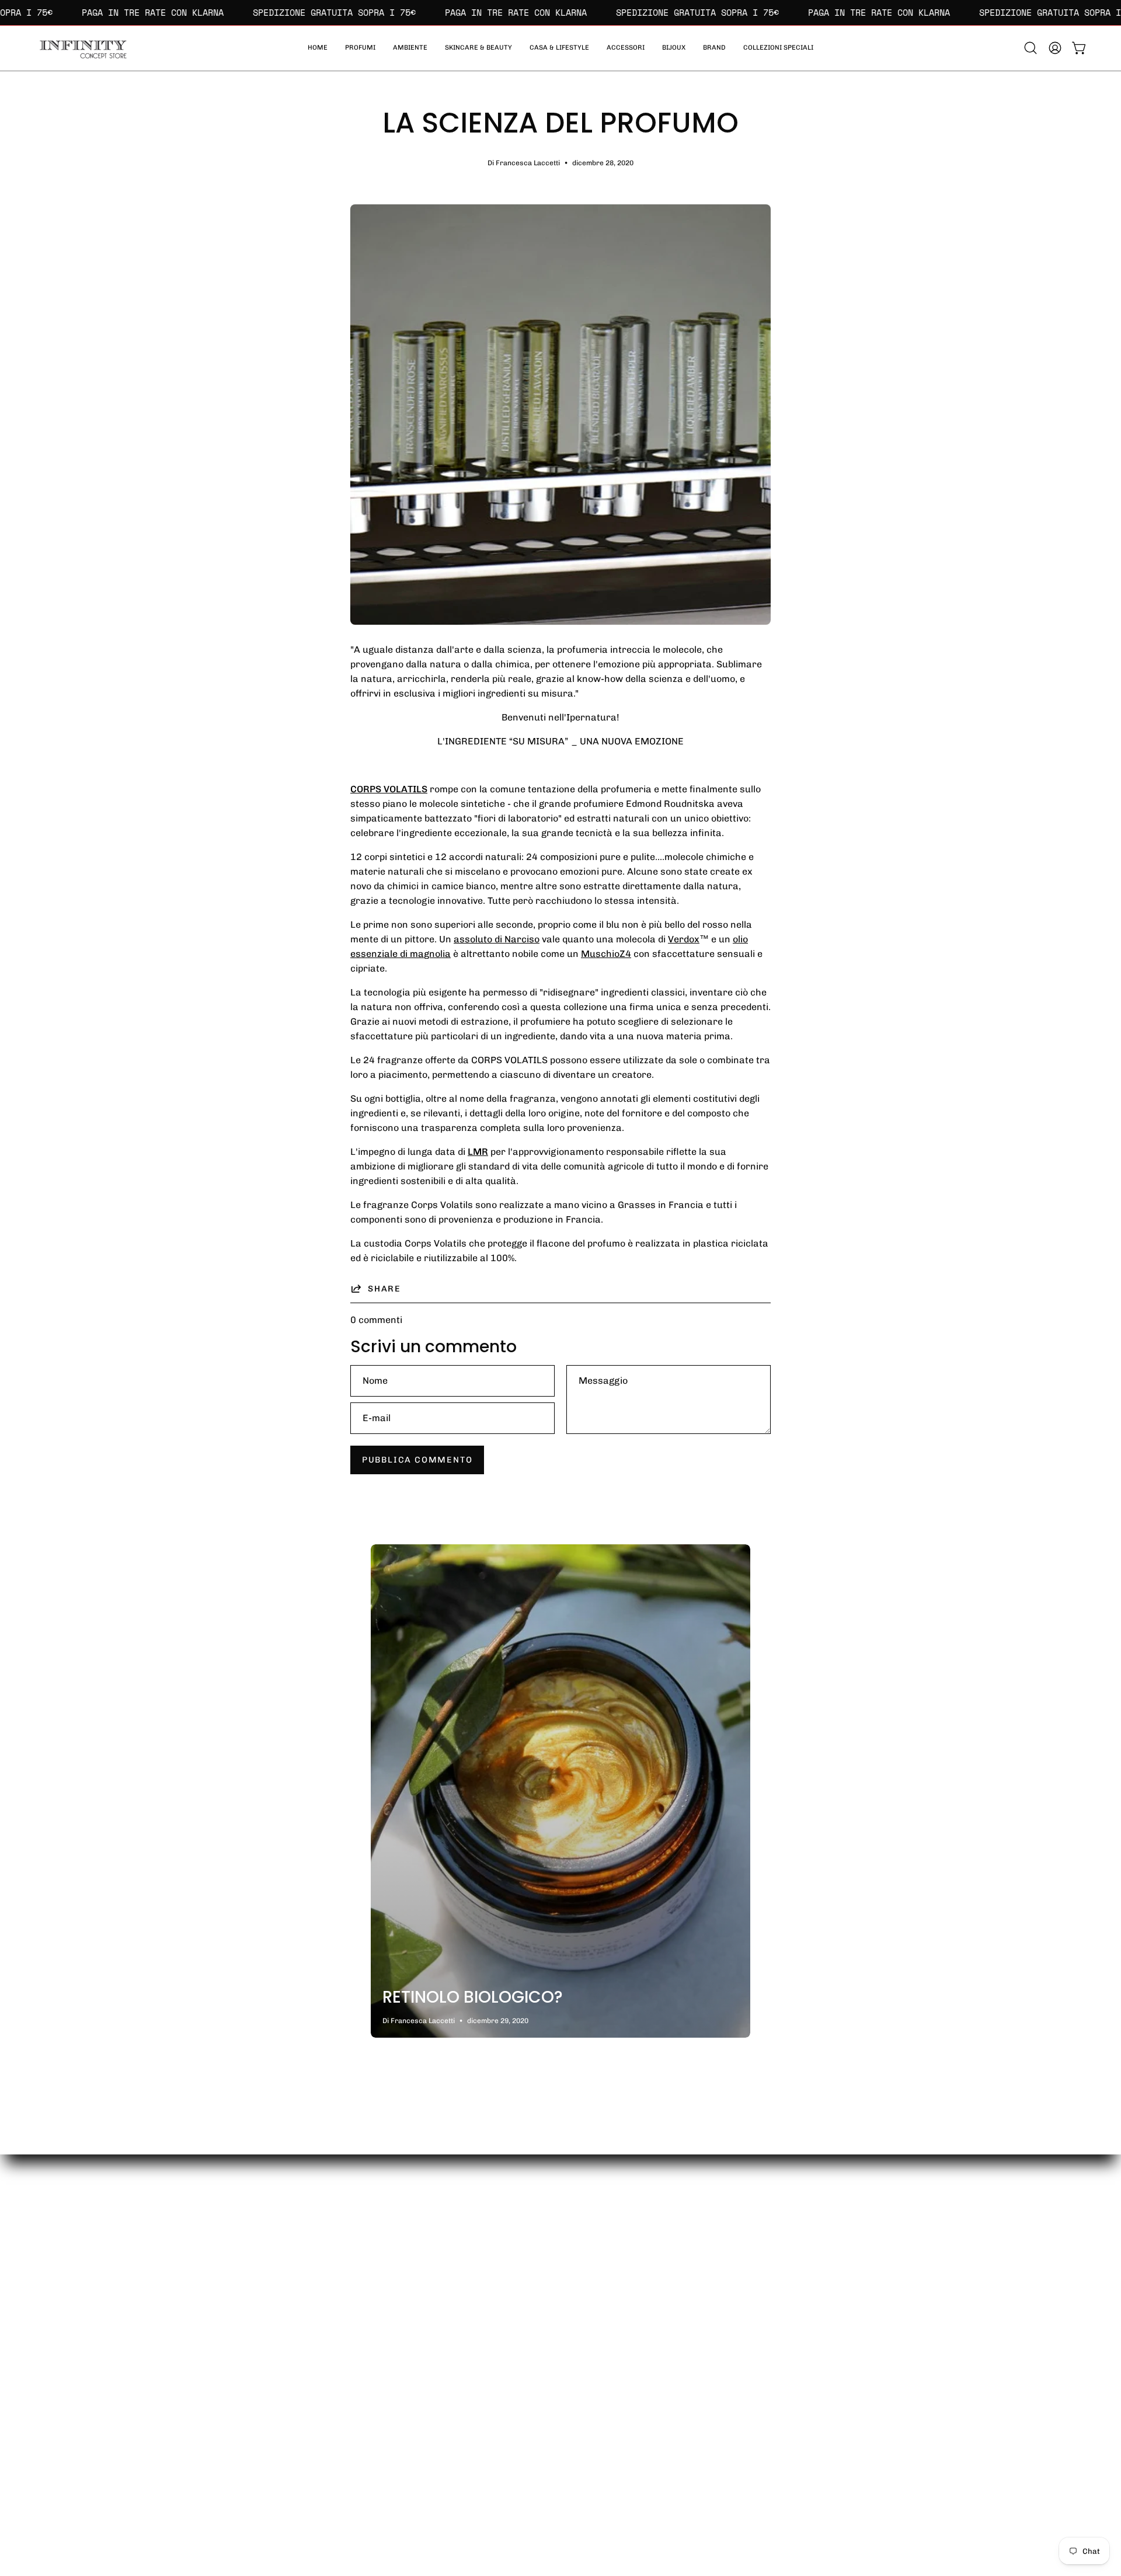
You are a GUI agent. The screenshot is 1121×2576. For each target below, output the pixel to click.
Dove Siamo (823, 2264)
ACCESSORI (665, 2341)
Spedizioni (819, 2283)
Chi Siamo (819, 2245)
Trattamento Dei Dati (843, 2360)
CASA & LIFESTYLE (680, 2322)
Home (651, 2245)
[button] (778, 48)
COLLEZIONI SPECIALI (688, 2399)
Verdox (684, 939)
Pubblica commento (417, 1460)
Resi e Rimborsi (831, 2322)
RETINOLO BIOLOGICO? (473, 1997)
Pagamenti (821, 2302)
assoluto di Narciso (497, 939)
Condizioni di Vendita (843, 2341)
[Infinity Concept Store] (82, 48)
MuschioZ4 (606, 954)
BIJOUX (655, 2360)
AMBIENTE (662, 2283)
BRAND (654, 2380)
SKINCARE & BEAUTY (685, 2302)
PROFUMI (659, 2264)
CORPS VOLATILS (389, 789)
